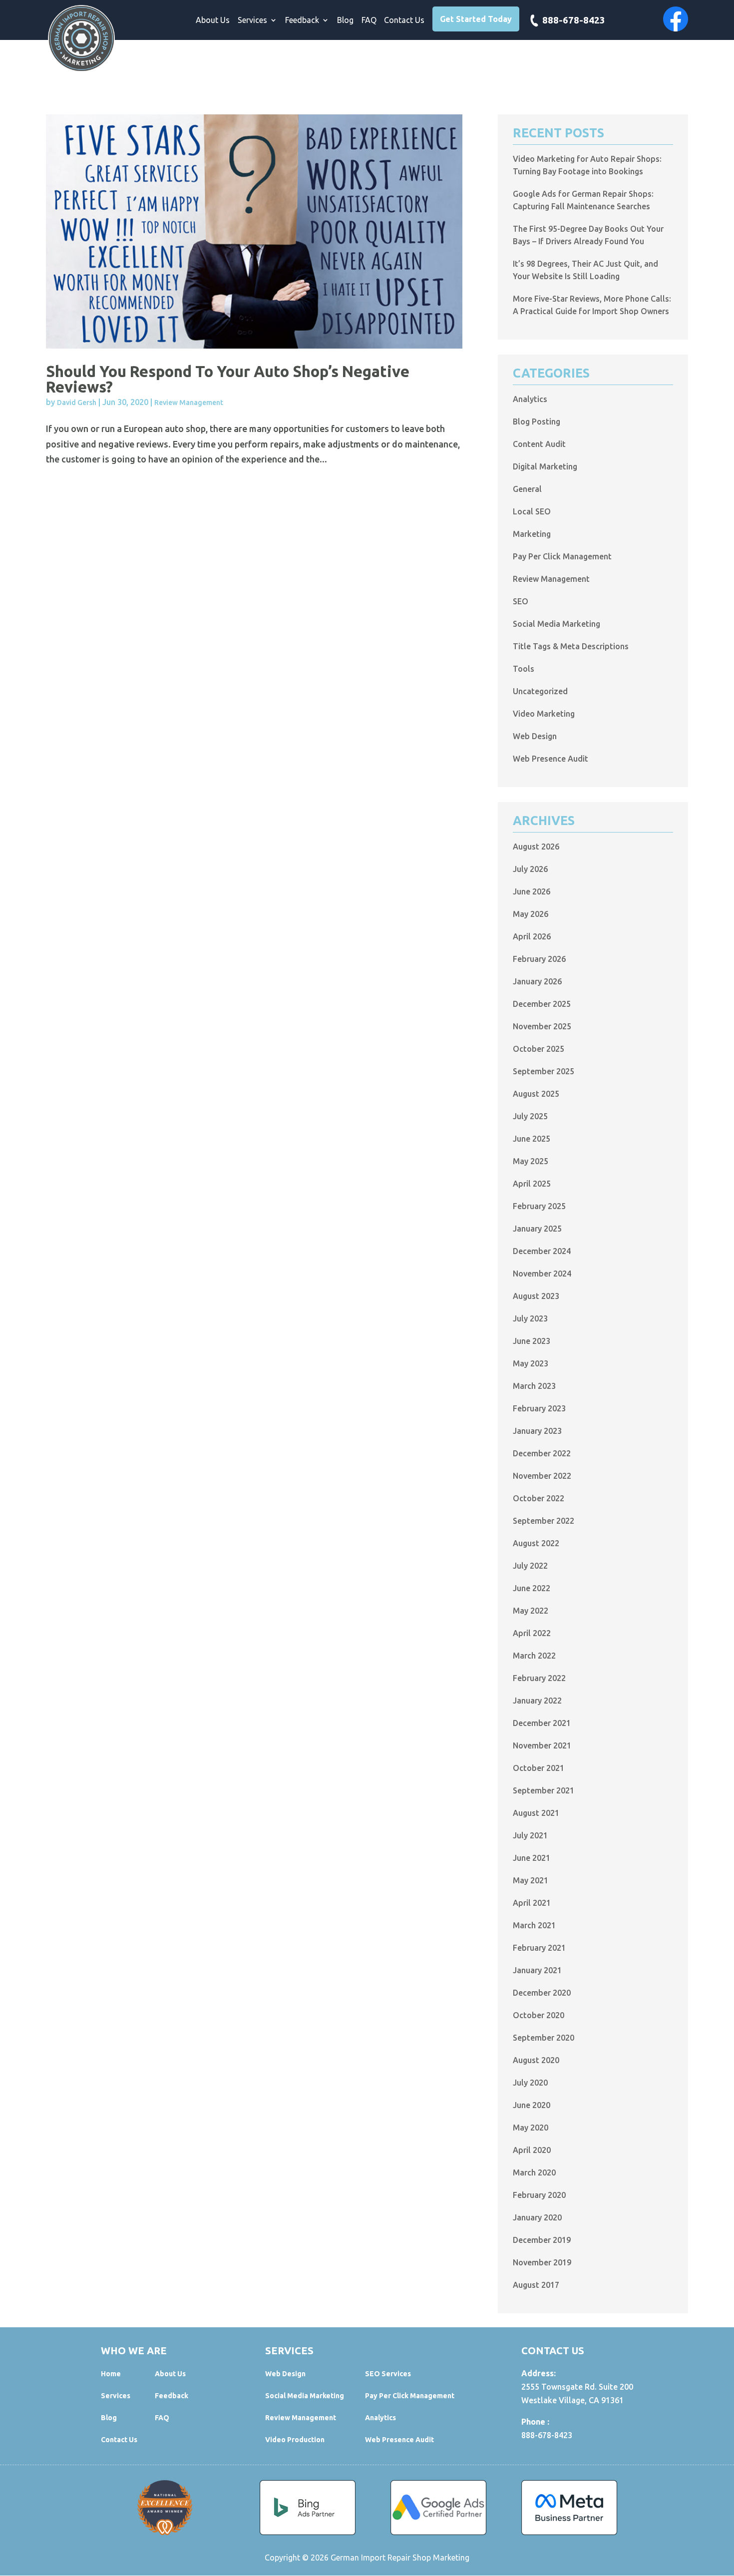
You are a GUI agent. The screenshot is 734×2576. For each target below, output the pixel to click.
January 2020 (537, 2217)
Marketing (532, 534)
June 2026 (532, 891)
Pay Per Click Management (562, 556)
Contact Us (404, 20)
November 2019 (542, 2262)
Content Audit (539, 444)
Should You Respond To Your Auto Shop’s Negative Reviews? (228, 379)
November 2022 (542, 1476)
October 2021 (539, 1768)
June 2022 (532, 1588)
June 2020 (532, 2105)
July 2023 (530, 1318)
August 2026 (536, 847)
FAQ (369, 20)
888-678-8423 (574, 21)
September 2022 (544, 1521)
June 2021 (532, 1858)
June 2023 (532, 1341)
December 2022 (542, 1453)
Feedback (302, 20)
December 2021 (542, 1723)
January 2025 (537, 1229)
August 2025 (536, 1094)
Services (252, 20)
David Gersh (77, 403)
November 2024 (542, 1274)
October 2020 (539, 2015)
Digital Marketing (545, 466)
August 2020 (536, 2060)
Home (111, 2374)
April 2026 (532, 936)
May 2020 (531, 2128)
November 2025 (542, 1026)
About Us (213, 20)
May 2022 (531, 1611)
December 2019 (542, 2240)
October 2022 (539, 1498)
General (527, 489)
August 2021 (536, 1813)
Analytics (530, 399)
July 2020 (530, 2083)
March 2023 (534, 1386)
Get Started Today (476, 19)
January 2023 (537, 1431)
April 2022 (532, 1633)
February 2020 (539, 2195)
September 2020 (544, 2038)
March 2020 (534, 2172)
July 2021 (530, 1835)
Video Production (295, 2440)
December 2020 (542, 1993)
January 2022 (537, 1701)
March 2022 (534, 1656)
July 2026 (530, 869)
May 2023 (531, 1363)
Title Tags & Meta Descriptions (571, 646)
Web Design (535, 736)
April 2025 (532, 1184)
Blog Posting (537, 422)
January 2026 (537, 981)
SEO (521, 601)
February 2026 (539, 959)
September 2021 (544, 1790)
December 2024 (542, 1251)
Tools (524, 669)
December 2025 (542, 1004)
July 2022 (530, 1566)
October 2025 (539, 1049)
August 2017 (536, 2285)
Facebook (676, 19)
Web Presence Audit (550, 759)
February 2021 (539, 1948)
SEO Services (388, 2374)
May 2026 (531, 914)
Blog (345, 20)
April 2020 (532, 2150)
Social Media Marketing (556, 624)
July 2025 (530, 1116)
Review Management (189, 403)
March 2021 (534, 1925)
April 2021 (532, 1903)
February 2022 (539, 1678)
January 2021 (537, 1970)
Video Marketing (544, 714)
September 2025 (544, 1071)
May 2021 (531, 1880)
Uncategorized (540, 691)
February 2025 (539, 1206)
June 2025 (532, 1139)
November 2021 (542, 1745)
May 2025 (531, 1161)
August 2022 (536, 1543)
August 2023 (536, 1296)
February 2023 (539, 1408)
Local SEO (532, 511)
